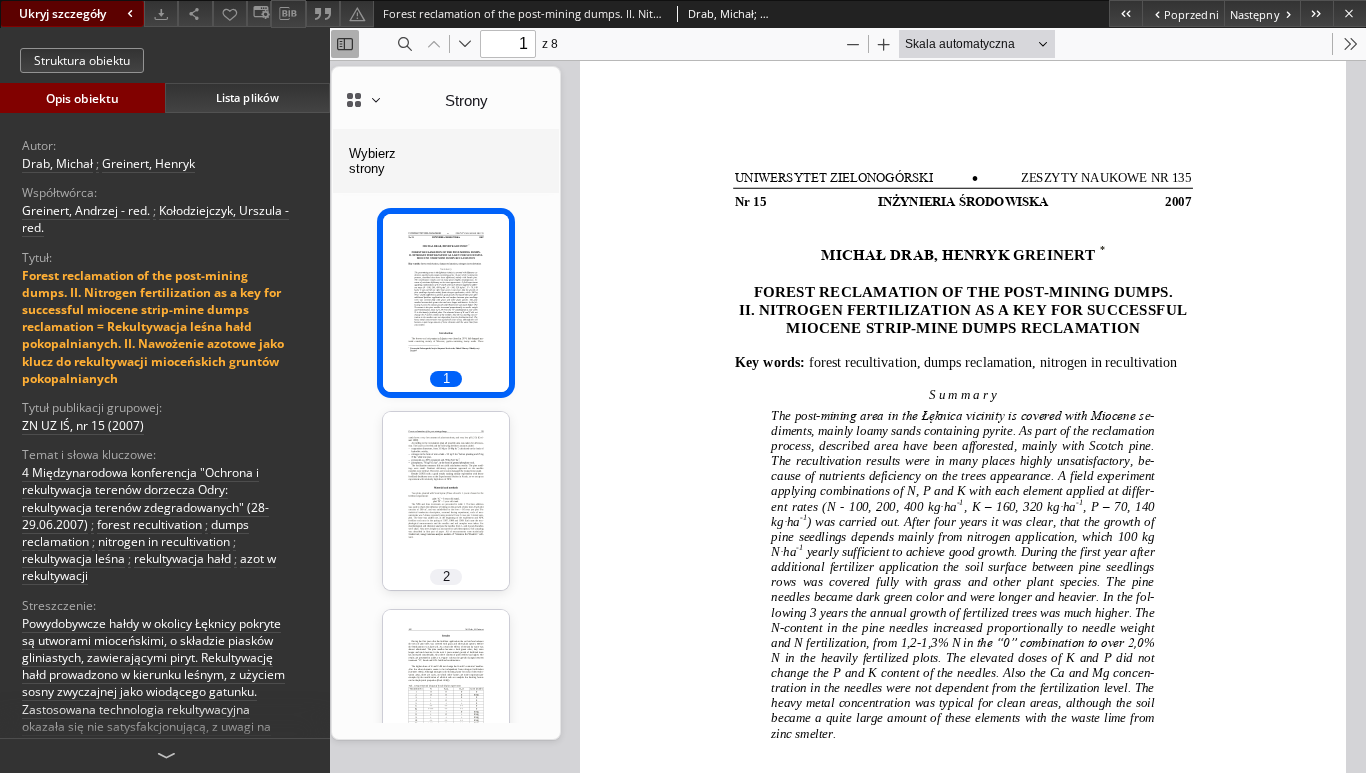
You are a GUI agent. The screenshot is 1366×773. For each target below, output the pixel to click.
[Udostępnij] (195, 13)
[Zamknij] (1349, 13)
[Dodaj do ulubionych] (230, 13)
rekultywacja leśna (73, 558)
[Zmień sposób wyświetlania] (259, 13)
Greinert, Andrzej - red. (86, 210)
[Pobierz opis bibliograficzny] (288, 14)
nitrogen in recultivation (164, 541)
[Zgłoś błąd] (357, 13)
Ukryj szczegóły (62, 13)
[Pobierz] (161, 13)
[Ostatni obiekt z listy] (1316, 13)
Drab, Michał (57, 163)
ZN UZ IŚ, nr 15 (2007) (83, 425)
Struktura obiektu (82, 60)
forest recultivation (149, 524)
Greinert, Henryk (148, 163)
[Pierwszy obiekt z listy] (1125, 13)
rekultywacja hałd (182, 558)
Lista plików (247, 97)
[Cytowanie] (323, 13)
